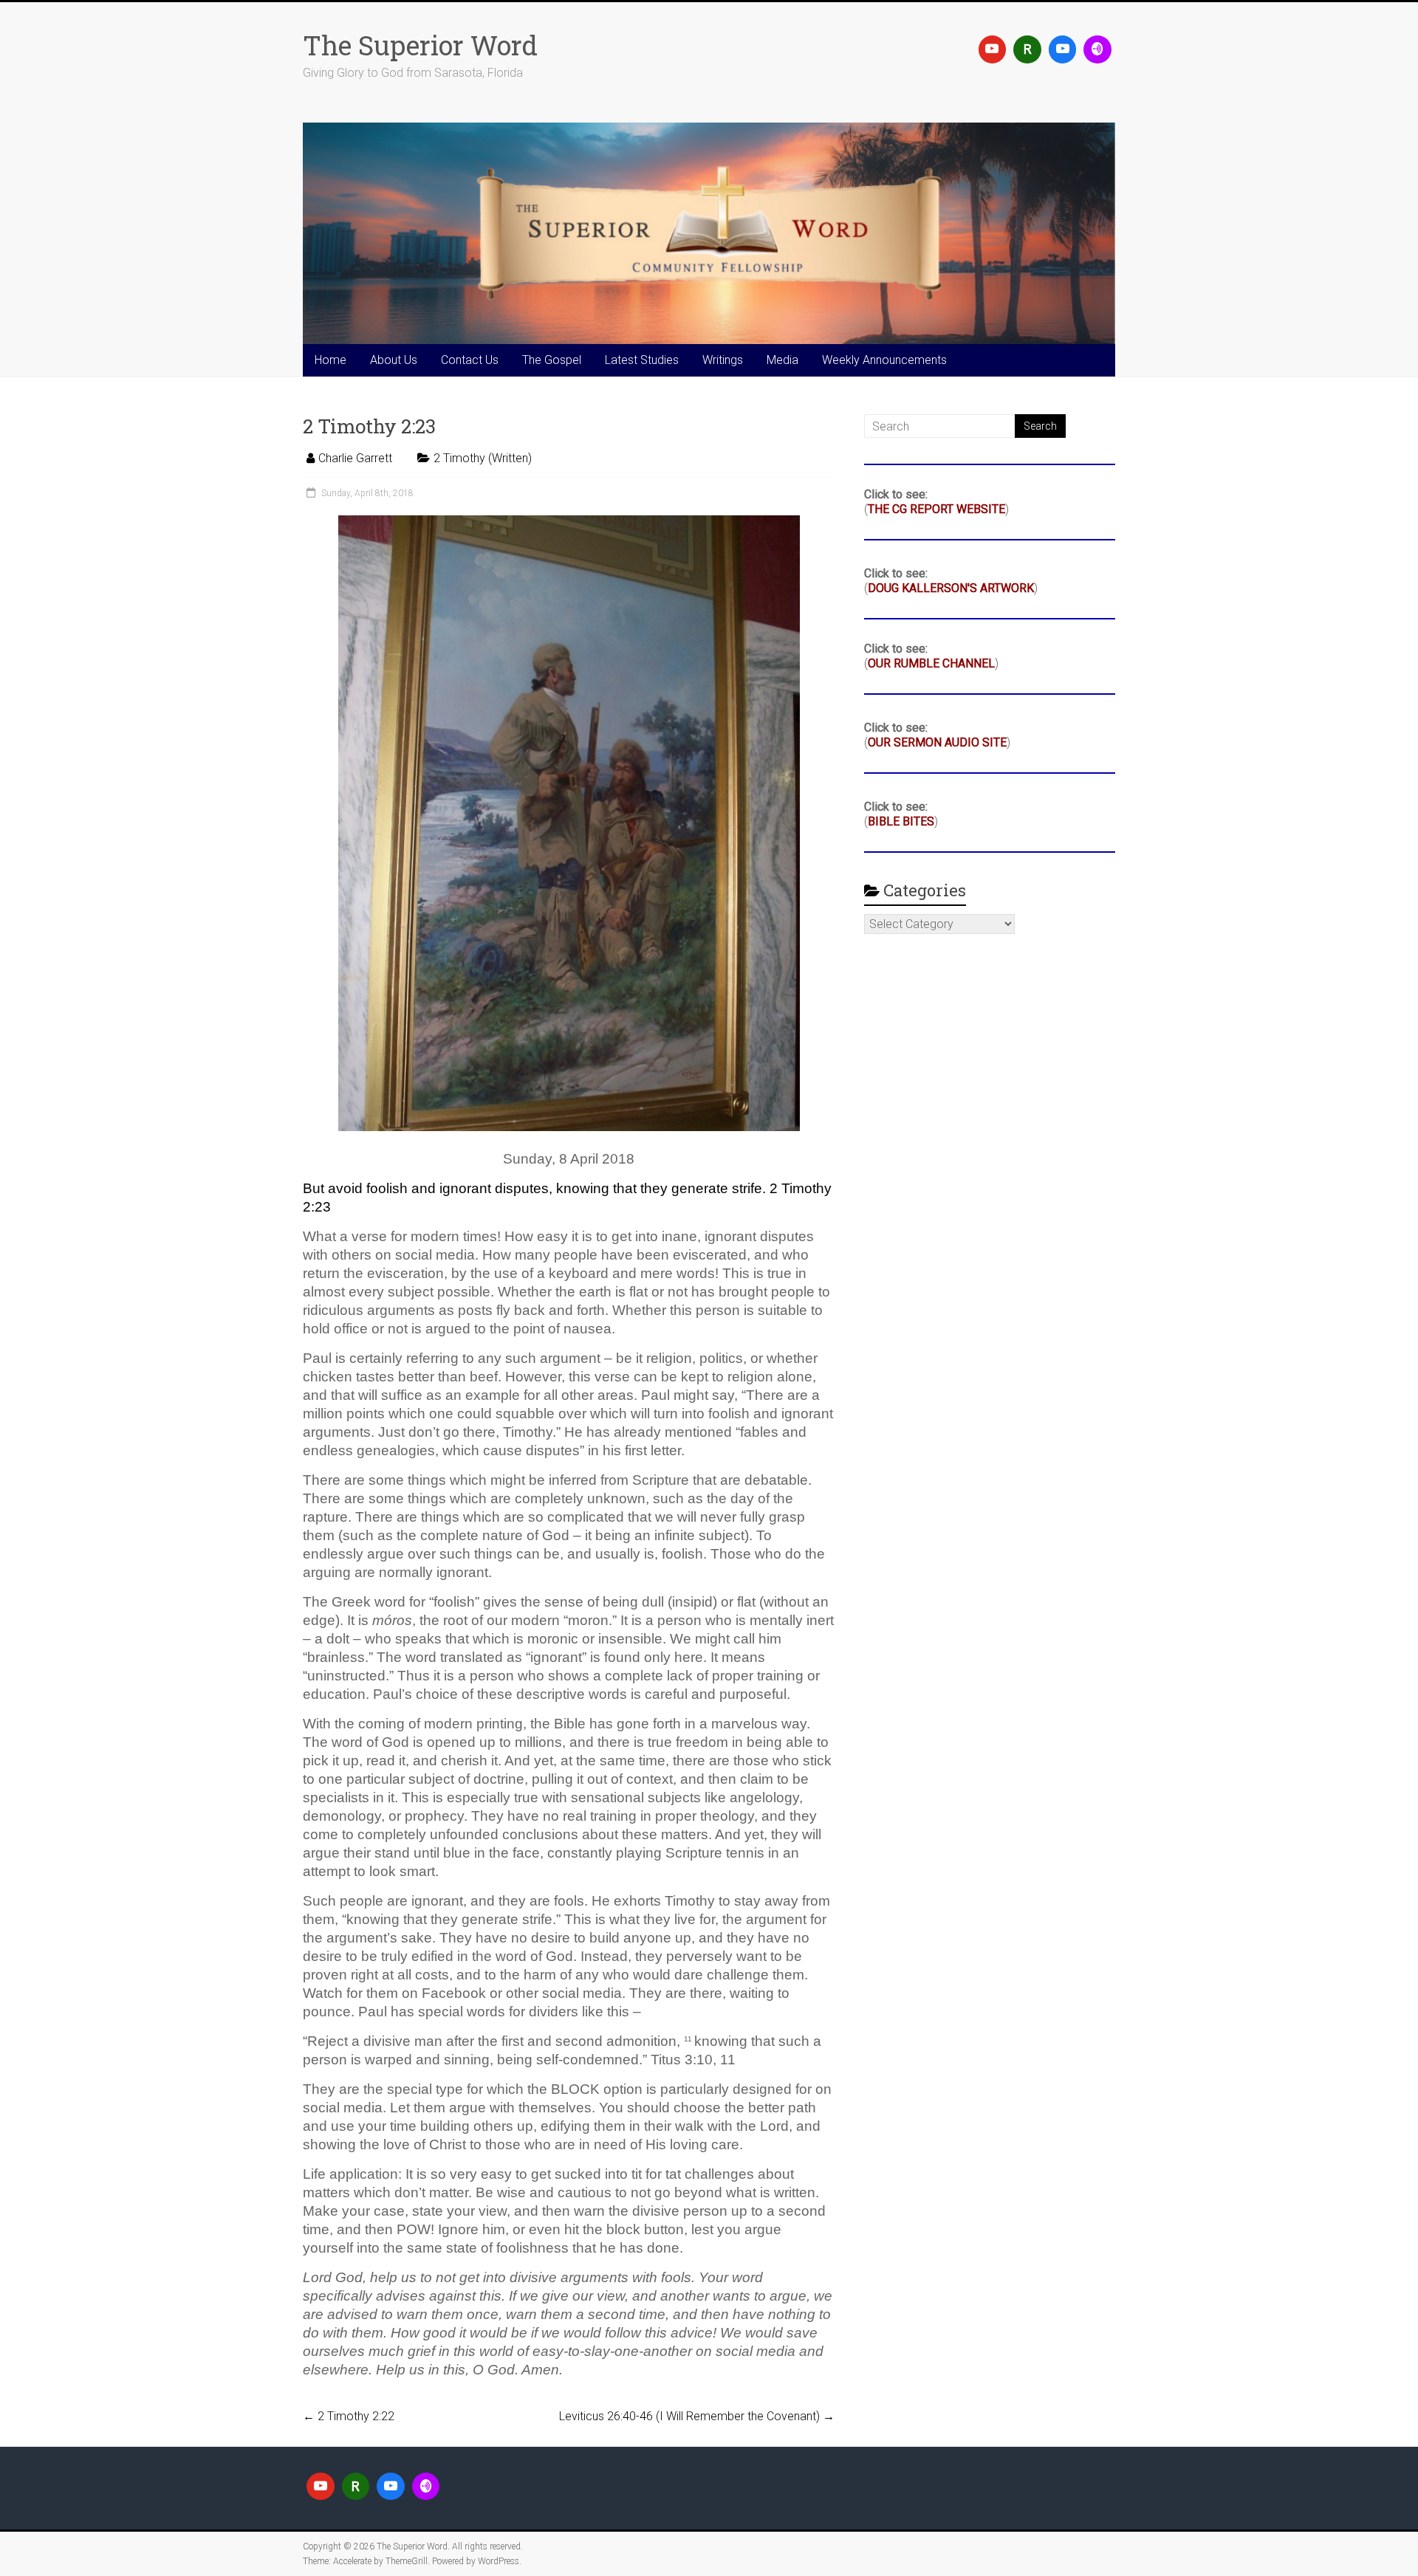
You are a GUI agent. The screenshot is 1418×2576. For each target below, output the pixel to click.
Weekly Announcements (884, 360)
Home (330, 360)
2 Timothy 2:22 (349, 2416)
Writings (723, 360)
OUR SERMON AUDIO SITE (937, 742)
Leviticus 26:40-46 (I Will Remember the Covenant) (697, 2416)
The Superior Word (420, 45)
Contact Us (470, 360)
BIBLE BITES (901, 821)
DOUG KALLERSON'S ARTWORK (951, 588)
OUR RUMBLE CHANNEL (931, 663)
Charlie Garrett (355, 458)
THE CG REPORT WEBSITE (936, 509)
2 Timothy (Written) (483, 458)
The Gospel (552, 360)
